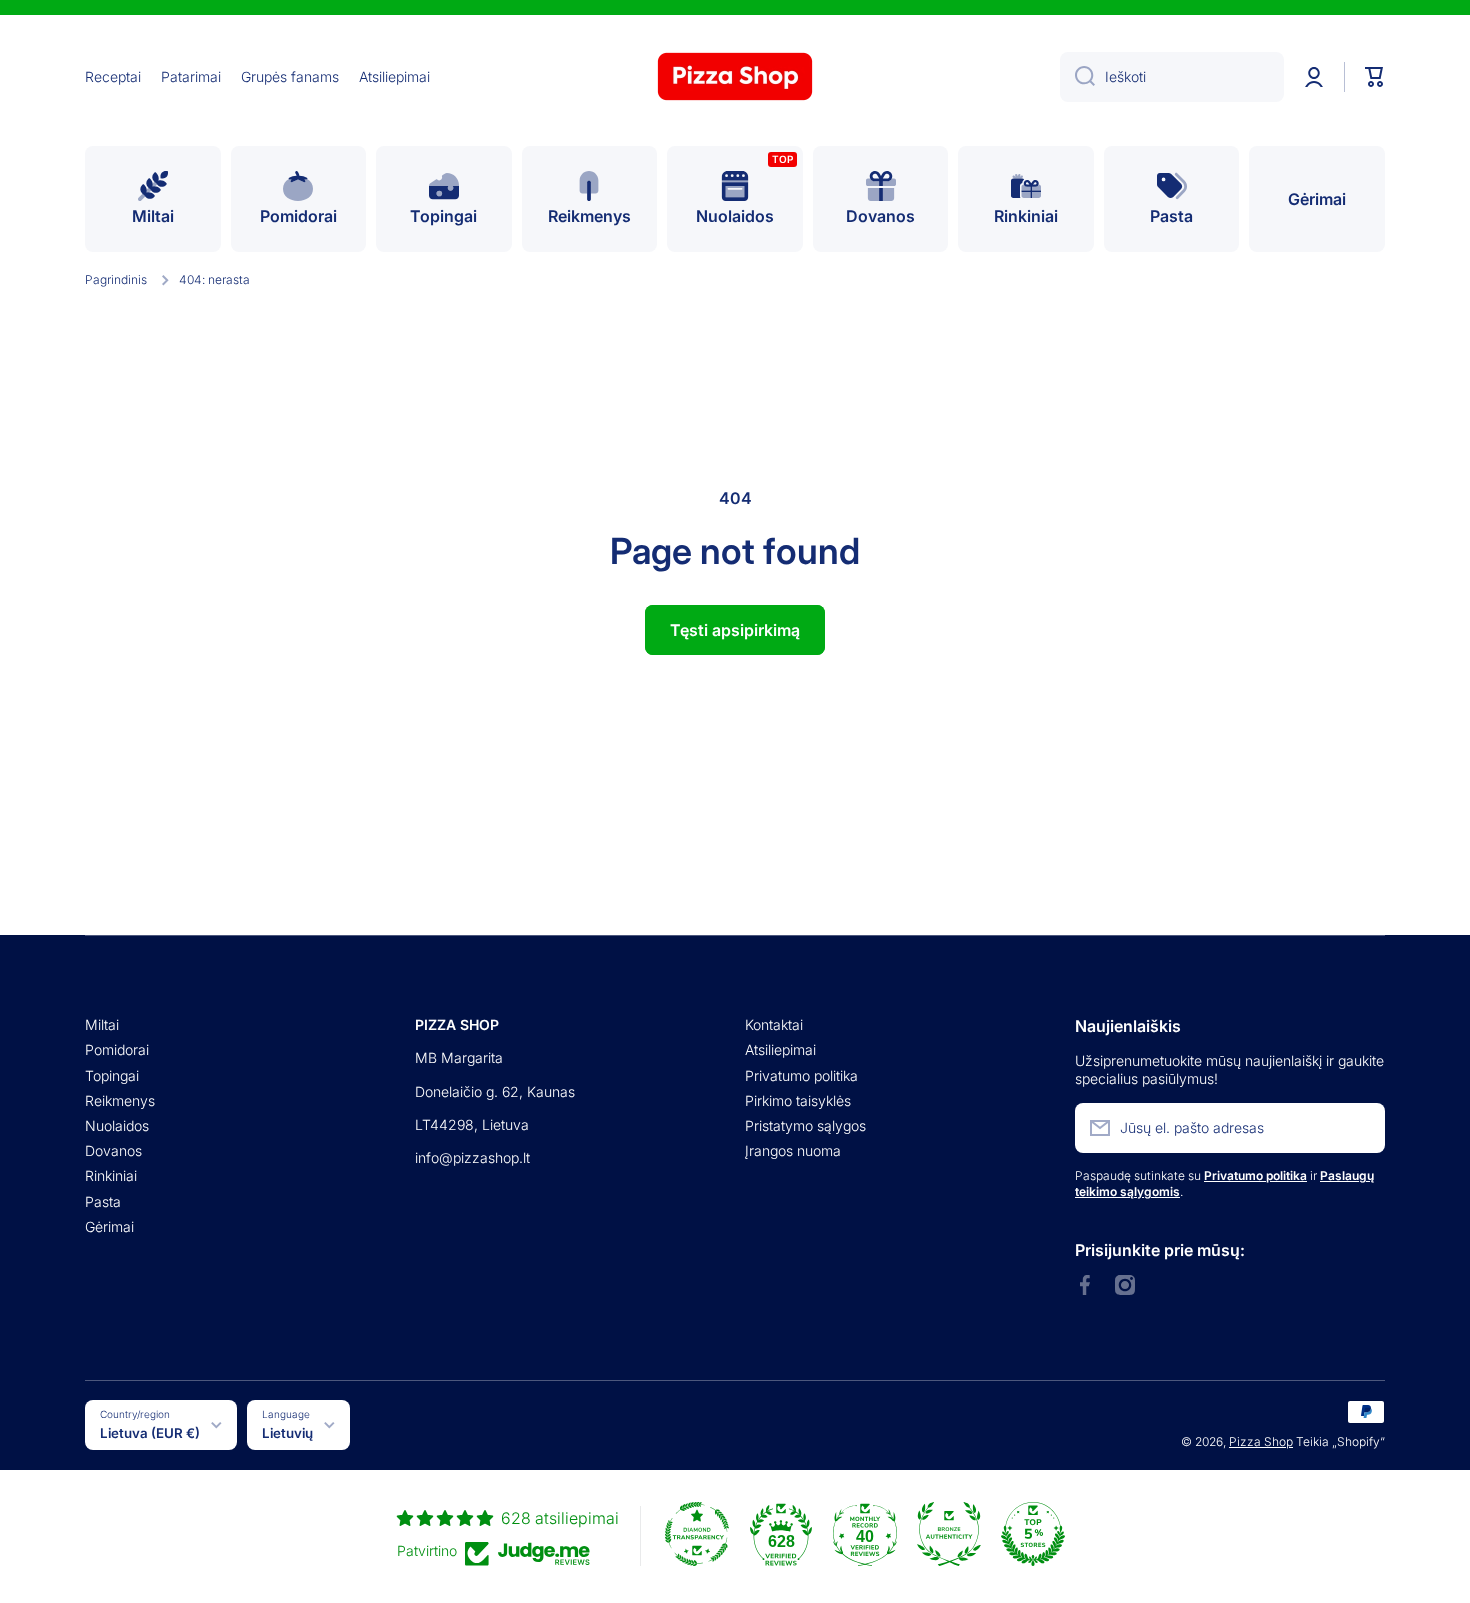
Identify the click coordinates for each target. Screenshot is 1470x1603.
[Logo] (735, 76)
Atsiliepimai (780, 1049)
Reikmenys (120, 1100)
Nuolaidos (117, 1125)
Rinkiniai (111, 1175)
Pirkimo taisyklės (798, 1100)
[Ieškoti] (1077, 77)
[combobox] (1172, 77)
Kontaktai (774, 1024)
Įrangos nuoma (793, 1150)
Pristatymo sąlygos (805, 1125)
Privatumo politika (801, 1075)
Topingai (112, 1075)
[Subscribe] (1360, 1128)
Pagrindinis (116, 279)
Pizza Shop (1261, 1441)
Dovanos (113, 1150)
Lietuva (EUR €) (150, 1433)
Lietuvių (287, 1433)
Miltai (102, 1024)
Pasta (103, 1201)
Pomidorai (117, 1049)
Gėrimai (109, 1226)
